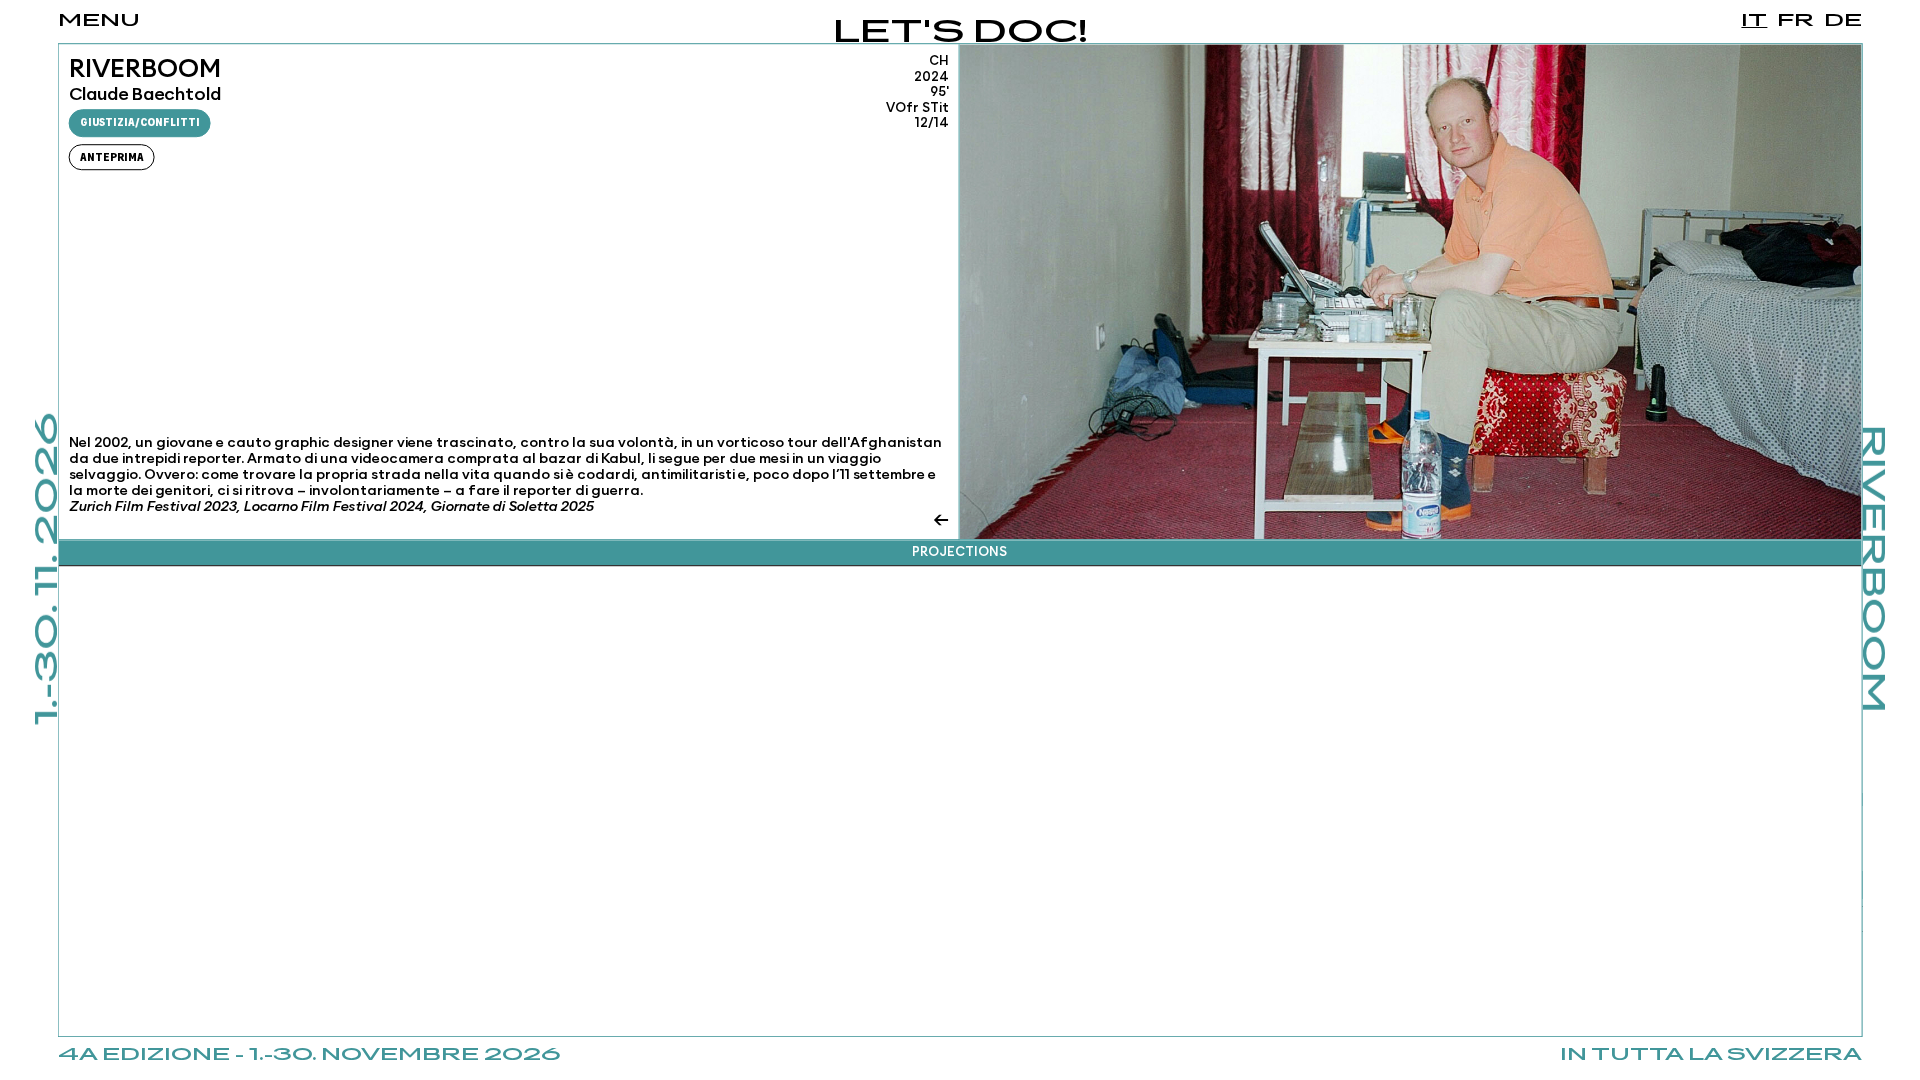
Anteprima (112, 157)
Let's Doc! (960, 33)
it (1754, 21)
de (1843, 21)
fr (1795, 21)
